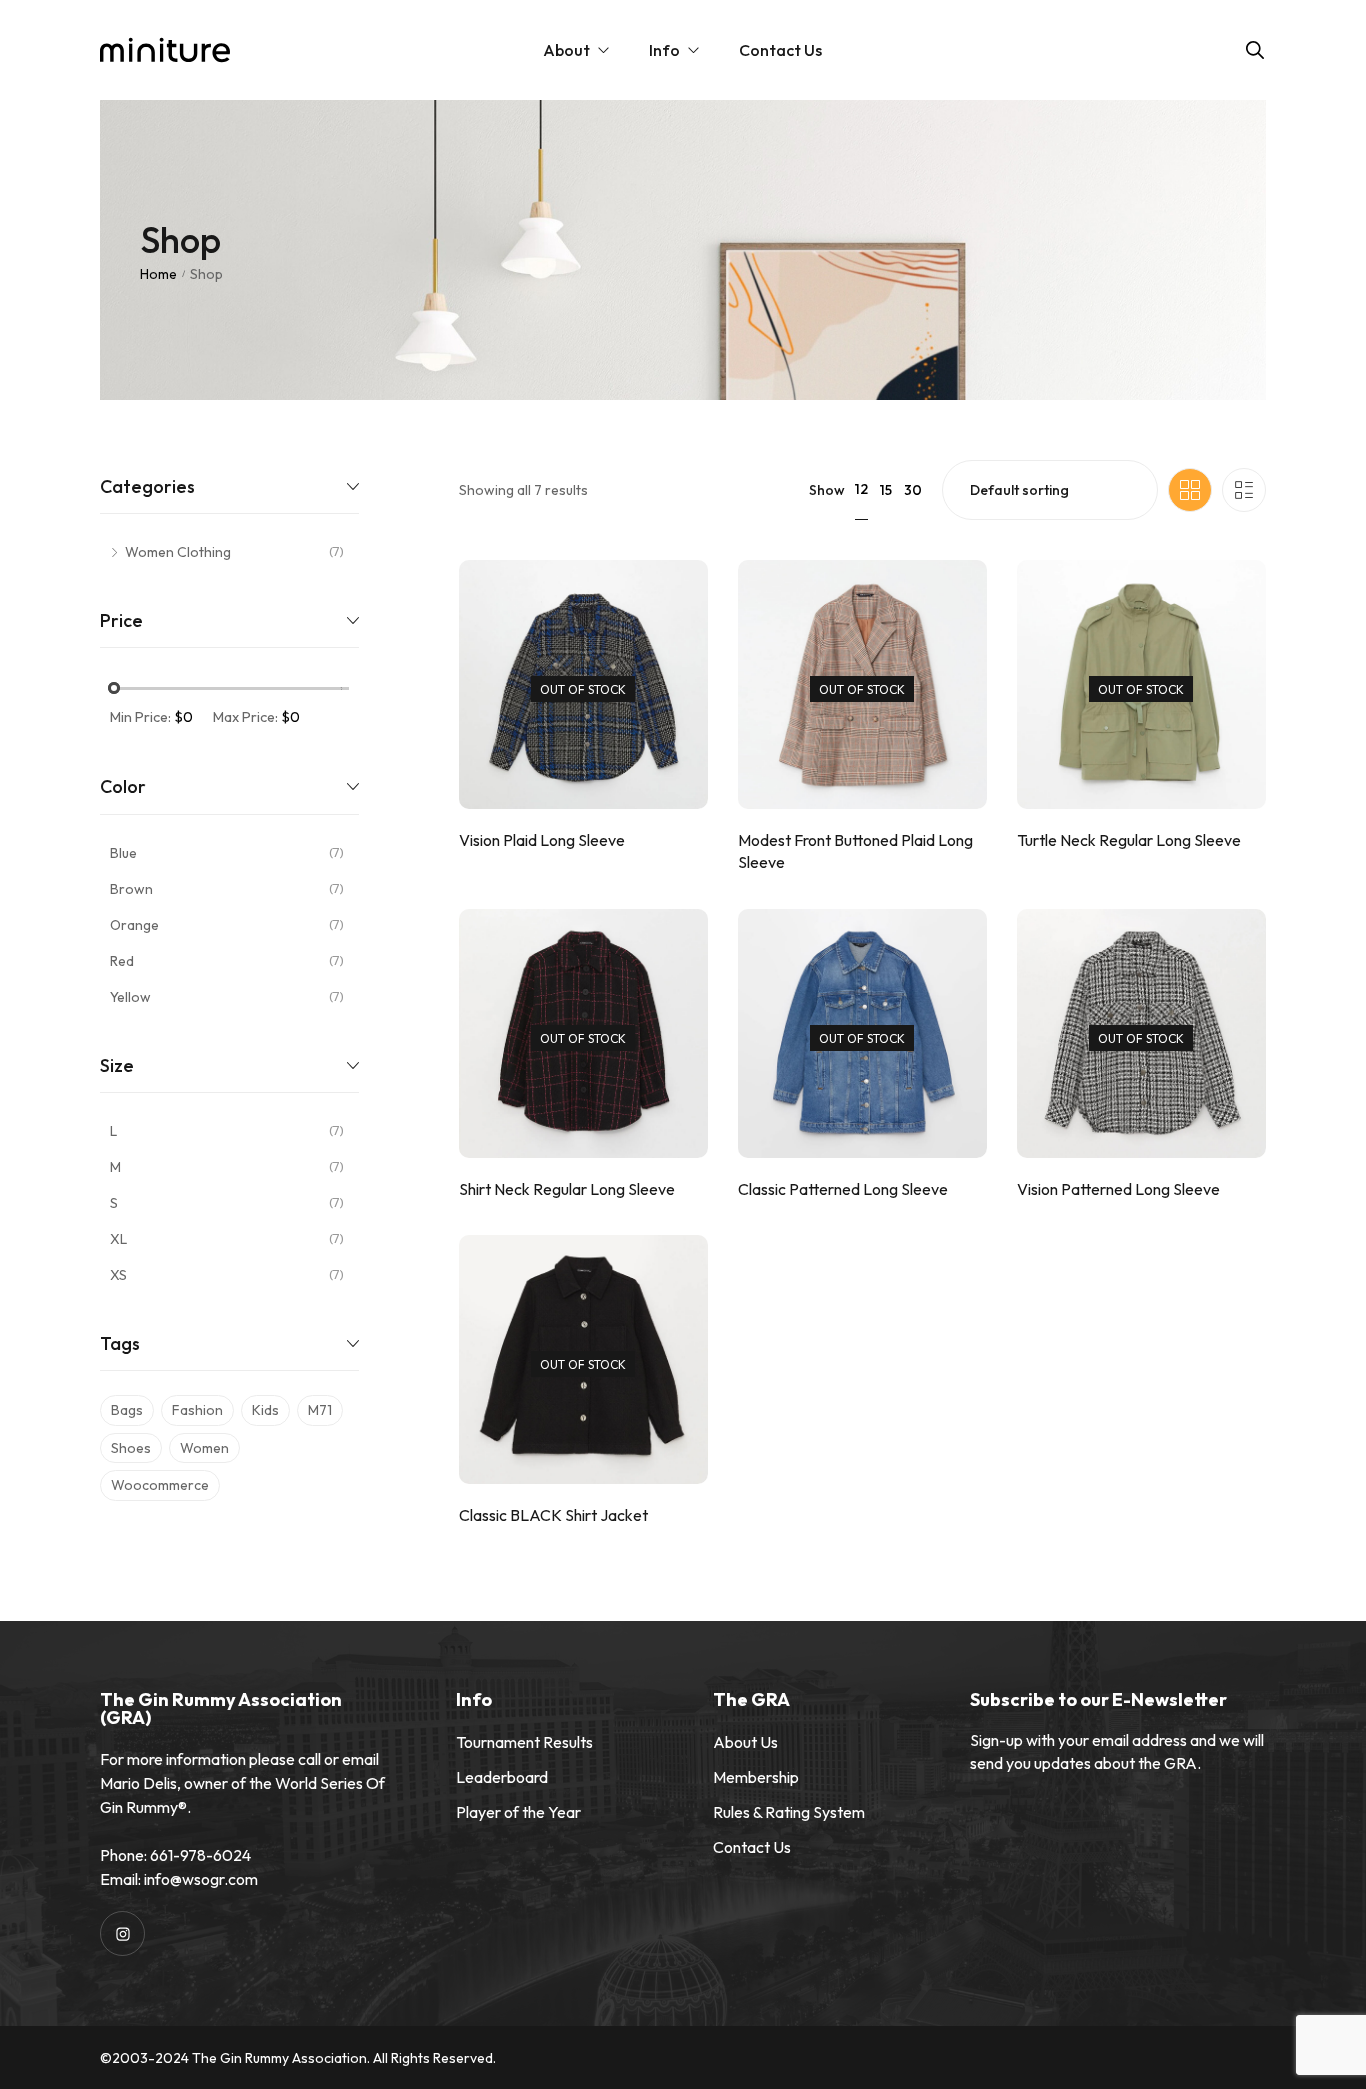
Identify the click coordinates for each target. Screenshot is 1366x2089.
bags (127, 1410)
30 (913, 490)
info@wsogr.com (201, 1879)
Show (827, 490)
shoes (131, 1448)
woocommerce (160, 1485)
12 (861, 489)
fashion (197, 1410)
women (204, 1448)
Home (158, 274)
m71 (320, 1410)
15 (886, 490)
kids (265, 1410)
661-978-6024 (200, 1855)
